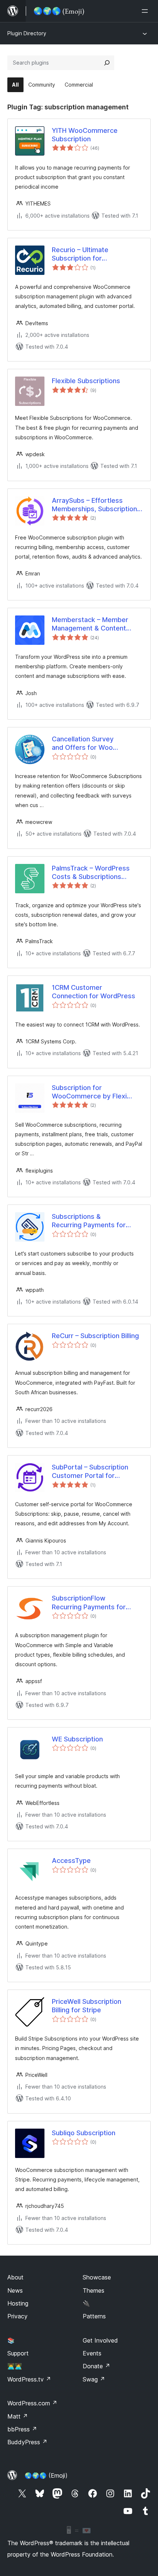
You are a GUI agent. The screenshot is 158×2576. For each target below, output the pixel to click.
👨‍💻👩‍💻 (15, 2366)
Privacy (17, 2316)
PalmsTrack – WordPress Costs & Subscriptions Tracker (91, 873)
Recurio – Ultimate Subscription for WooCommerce (80, 254)
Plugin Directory (27, 33)
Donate (96, 2366)
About (15, 2277)
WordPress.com (32, 2403)
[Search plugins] (107, 63)
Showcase (97, 2277)
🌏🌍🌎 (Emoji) (46, 2475)
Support (18, 2353)
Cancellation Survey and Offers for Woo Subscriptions (83, 744)
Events (92, 2353)
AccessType (71, 1861)
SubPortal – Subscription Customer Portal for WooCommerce (90, 1472)
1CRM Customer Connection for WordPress (94, 992)
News (15, 2290)
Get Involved (100, 2340)
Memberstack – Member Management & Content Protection (90, 624)
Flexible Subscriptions (86, 381)
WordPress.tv (29, 2379)
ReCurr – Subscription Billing (95, 1336)
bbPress (22, 2429)
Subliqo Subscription (84, 2133)
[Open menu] (146, 11)
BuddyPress (27, 2442)
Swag (94, 2379)
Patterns (94, 2316)
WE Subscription (77, 1739)
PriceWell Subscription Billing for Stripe (87, 2006)
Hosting (18, 2303)
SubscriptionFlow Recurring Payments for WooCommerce (89, 1603)
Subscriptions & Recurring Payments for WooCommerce (89, 1221)
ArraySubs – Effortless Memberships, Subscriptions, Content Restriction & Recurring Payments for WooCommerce (97, 505)
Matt (18, 2416)
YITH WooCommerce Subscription (85, 135)
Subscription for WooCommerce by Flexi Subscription (89, 1092)
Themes (94, 2290)
